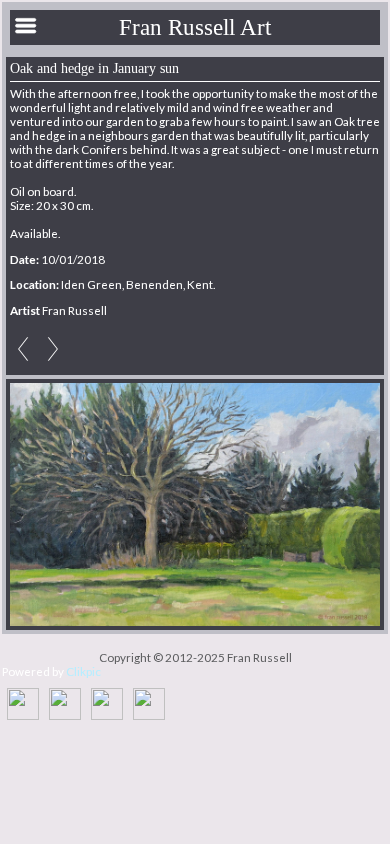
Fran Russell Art (195, 27)
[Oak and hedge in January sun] (195, 505)
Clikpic (83, 671)
